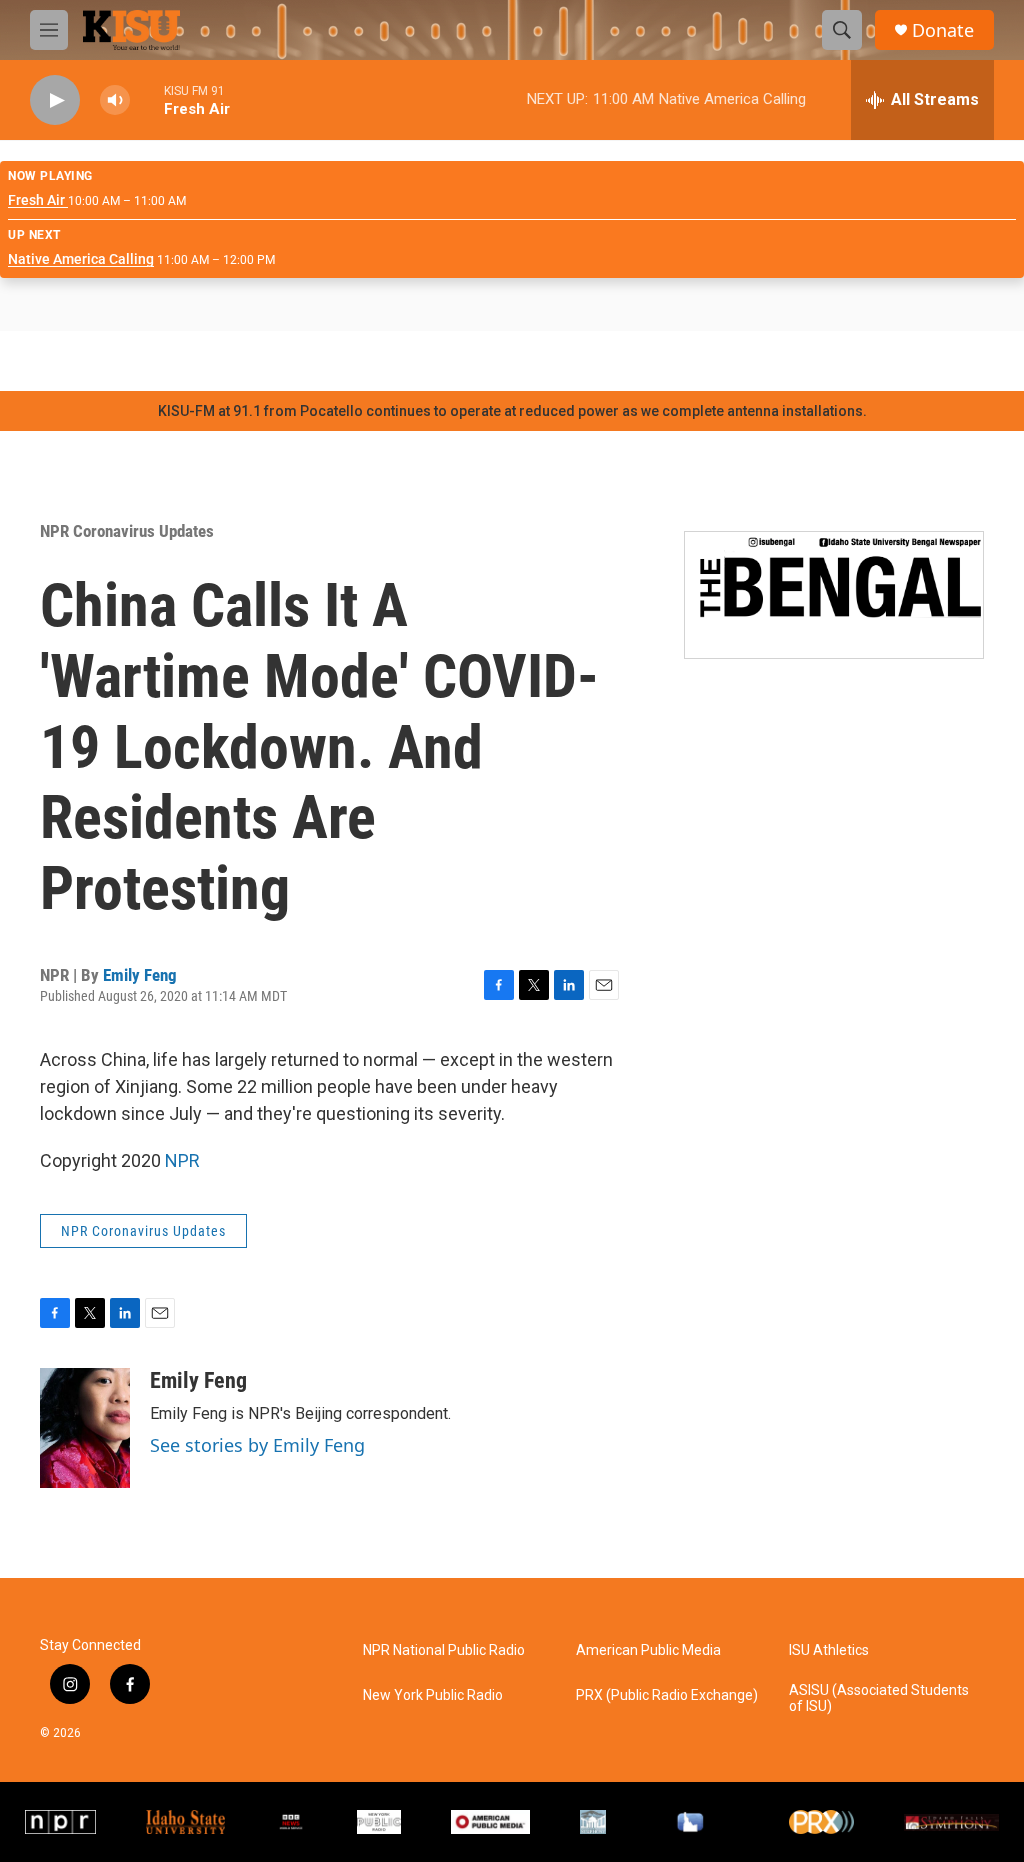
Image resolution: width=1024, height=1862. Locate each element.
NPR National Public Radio (444, 1650)
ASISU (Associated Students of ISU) (879, 1698)
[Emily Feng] (85, 1428)
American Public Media (648, 1650)
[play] (55, 100)
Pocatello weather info (320, 361)
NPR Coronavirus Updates (127, 531)
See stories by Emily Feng (257, 1445)
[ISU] (185, 1822)
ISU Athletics (829, 1650)
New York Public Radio (433, 1695)
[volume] (115, 100)
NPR (182, 1160)
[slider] (147, 99)
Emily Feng (140, 975)
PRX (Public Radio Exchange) (667, 1695)
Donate (943, 30)
